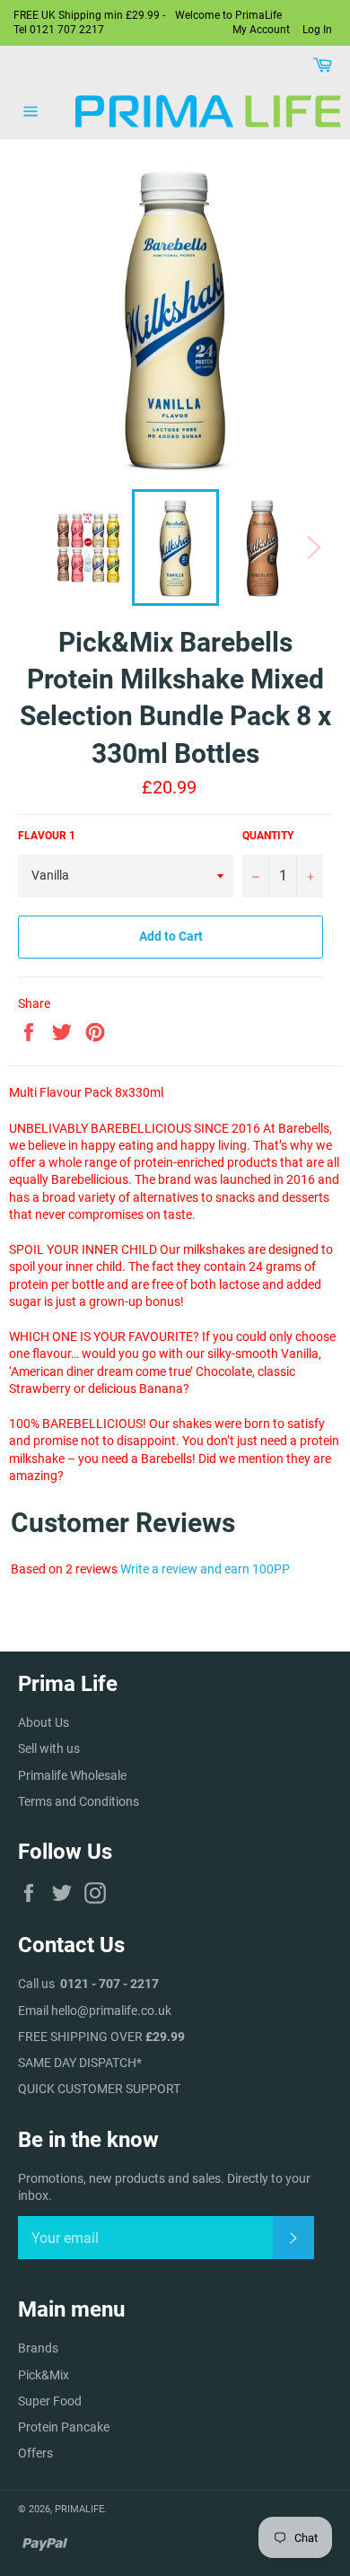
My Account (261, 30)
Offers (35, 2453)
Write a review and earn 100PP (205, 1569)
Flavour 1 (47, 836)
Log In (317, 30)
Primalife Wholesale (72, 1775)
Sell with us (49, 1748)
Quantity (268, 836)
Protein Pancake (64, 2427)
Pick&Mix (44, 2375)
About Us (44, 1722)
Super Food (50, 2401)
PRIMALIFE (79, 2509)
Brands (38, 2348)
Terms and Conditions (79, 1801)
